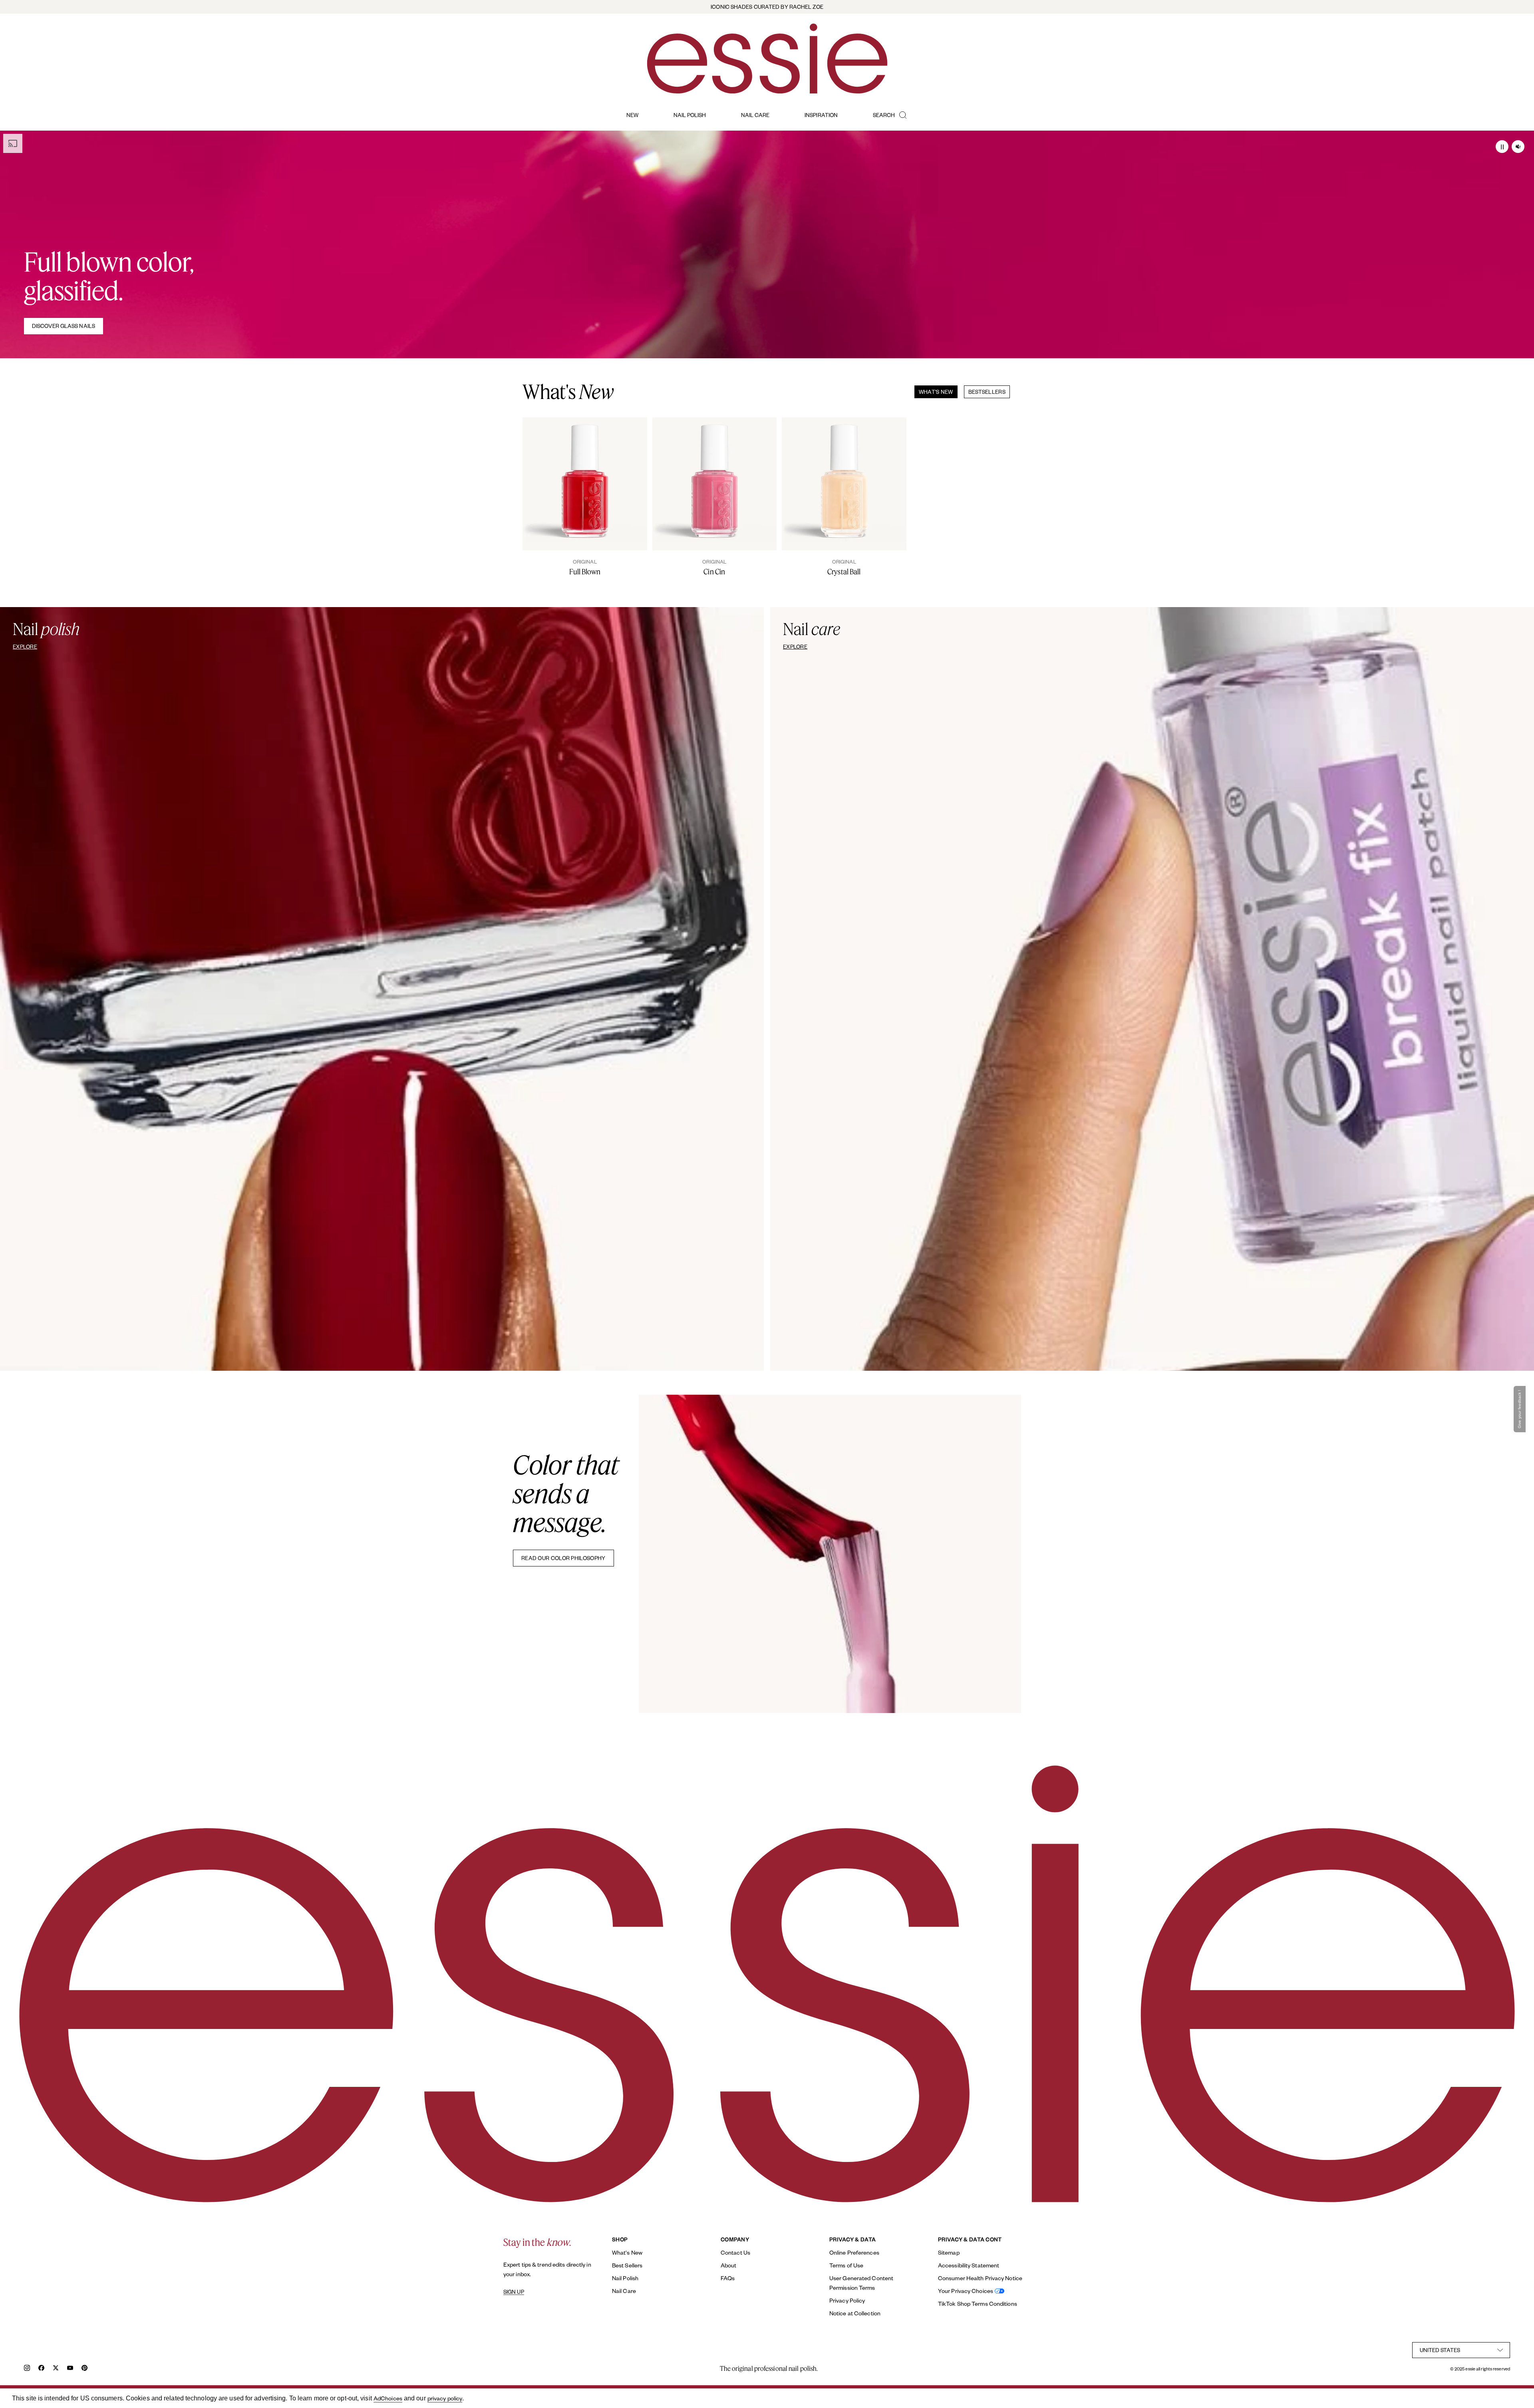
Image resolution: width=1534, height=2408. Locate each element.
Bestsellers (987, 392)
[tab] (933, 392)
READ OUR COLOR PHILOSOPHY (563, 1558)
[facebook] (41, 2369)
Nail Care (624, 2291)
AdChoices (388, 2398)
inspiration (821, 115)
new (632, 115)
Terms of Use (846, 2265)
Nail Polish (625, 2278)
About (729, 2265)
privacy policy (445, 2398)
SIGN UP (514, 2292)
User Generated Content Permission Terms (861, 2283)
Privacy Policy (847, 2300)
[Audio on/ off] (1518, 147)
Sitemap (949, 2252)
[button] (1521, 1409)
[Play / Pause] (1502, 147)
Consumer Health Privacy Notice (980, 2278)
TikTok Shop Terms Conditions (978, 2304)
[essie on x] (56, 2369)
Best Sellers (627, 2265)
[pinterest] (84, 2369)
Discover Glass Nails (64, 326)
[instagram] (27, 2369)
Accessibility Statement (969, 2265)
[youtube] (70, 2369)
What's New (936, 392)
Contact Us (735, 2252)
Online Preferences (854, 2252)
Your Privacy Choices (966, 2291)
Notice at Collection (855, 2313)
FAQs (728, 2278)
